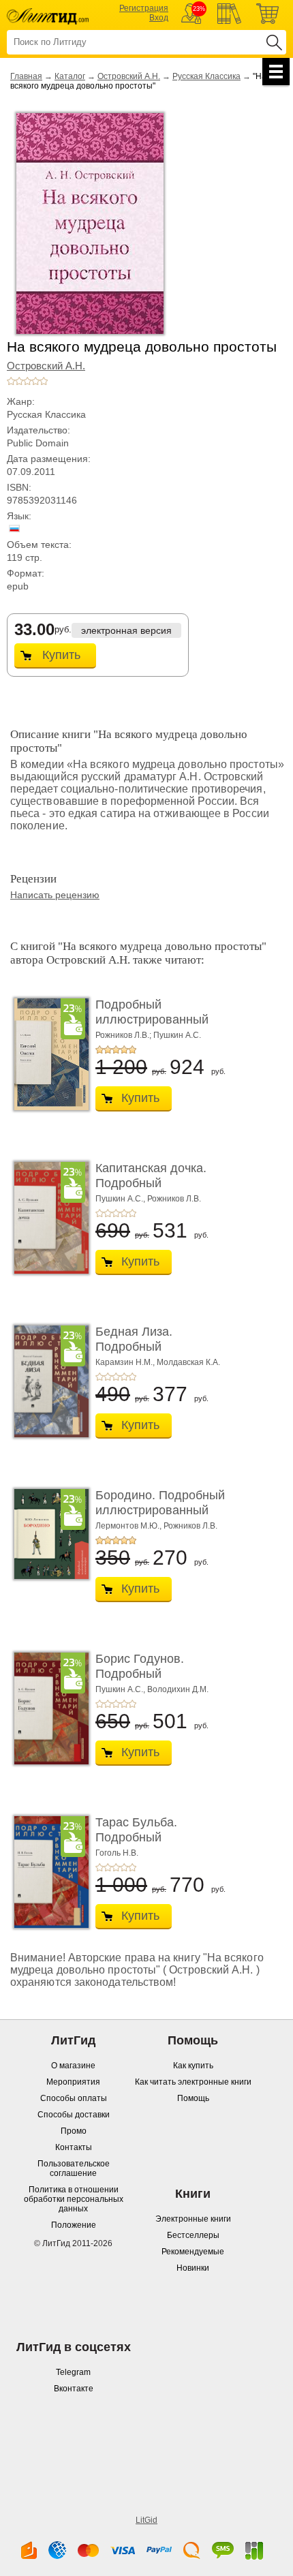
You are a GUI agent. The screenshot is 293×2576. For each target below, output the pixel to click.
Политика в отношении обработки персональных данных (74, 2199)
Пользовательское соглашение (74, 2168)
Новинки (193, 2268)
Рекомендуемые (193, 2252)
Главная (26, 76)
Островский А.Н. (129, 76)
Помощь (193, 2098)
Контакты (74, 2147)
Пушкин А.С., (120, 1199)
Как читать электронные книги (193, 2082)
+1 (11, 381)
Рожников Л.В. (174, 1199)
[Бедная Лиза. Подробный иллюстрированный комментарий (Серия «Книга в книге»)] (48, 1381)
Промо (74, 2131)
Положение (74, 2225)
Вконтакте (74, 2389)
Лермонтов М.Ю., (128, 1526)
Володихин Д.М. (178, 1689)
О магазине (73, 2066)
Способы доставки (74, 2115)
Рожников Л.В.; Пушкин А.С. (148, 1035)
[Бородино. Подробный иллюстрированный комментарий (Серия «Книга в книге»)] (48, 1534)
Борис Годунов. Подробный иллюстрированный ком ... (152, 1681)
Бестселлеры (193, 2235)
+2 (19, 381)
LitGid (146, 2520)
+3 (27, 381)
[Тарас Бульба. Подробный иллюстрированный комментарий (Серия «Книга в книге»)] (48, 1872)
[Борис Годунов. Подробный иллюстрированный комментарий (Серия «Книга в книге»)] (48, 1708)
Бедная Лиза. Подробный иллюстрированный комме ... (152, 1354)
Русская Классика (206, 76)
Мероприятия (73, 2082)
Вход (159, 18)
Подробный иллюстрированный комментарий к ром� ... (163, 1019)
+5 (44, 381)
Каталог (70, 76)
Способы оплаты (74, 2098)
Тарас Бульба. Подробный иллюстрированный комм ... (152, 1844)
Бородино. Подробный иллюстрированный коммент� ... (160, 1510)
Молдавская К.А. (188, 1362)
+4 (35, 381)
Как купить (193, 2066)
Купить (61, 655)
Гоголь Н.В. (117, 1853)
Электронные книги (193, 2219)
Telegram (73, 2372)
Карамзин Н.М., (125, 1362)
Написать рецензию (55, 895)
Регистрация (144, 8)
